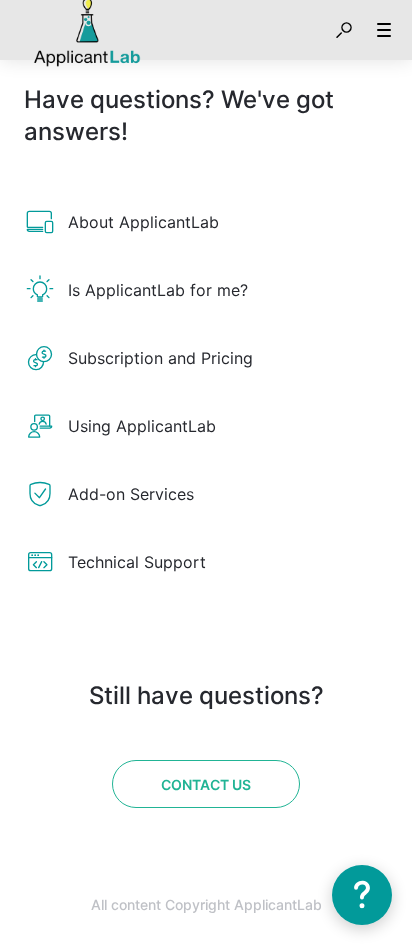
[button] (344, 30)
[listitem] (206, 222)
